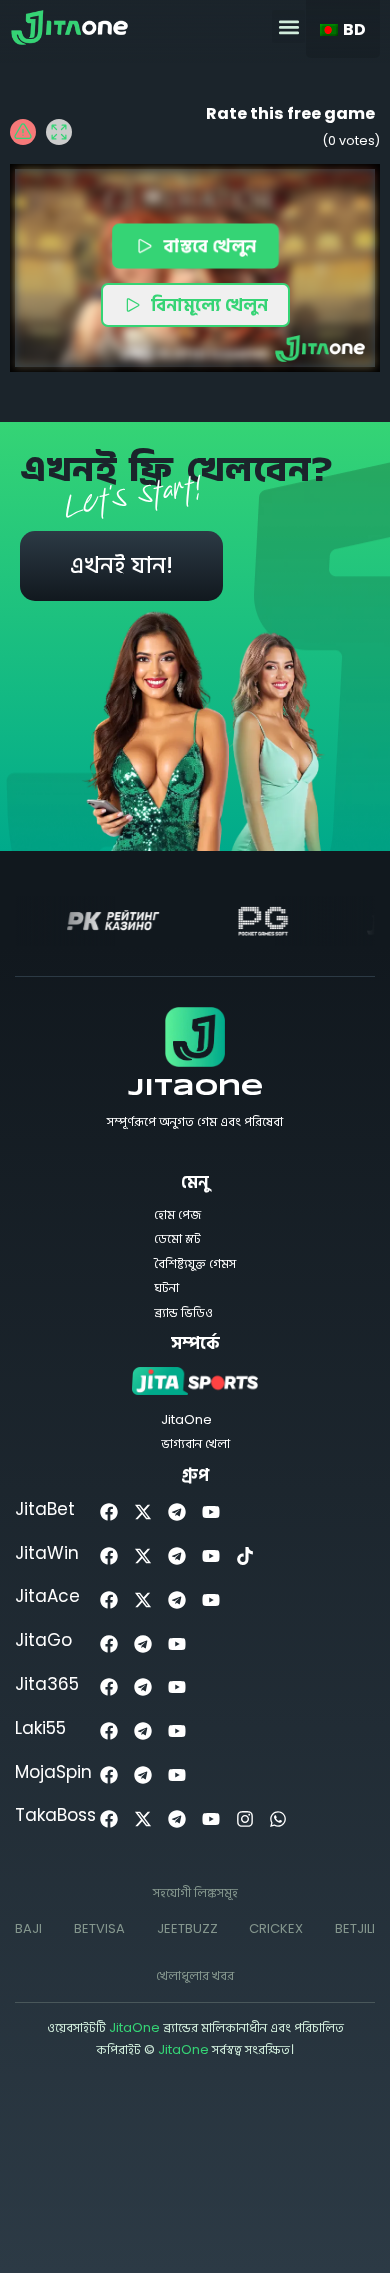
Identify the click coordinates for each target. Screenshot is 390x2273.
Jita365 (47, 1684)
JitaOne (195, 1089)
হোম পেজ (177, 1214)
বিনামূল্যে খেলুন (209, 304)
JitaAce (47, 1596)
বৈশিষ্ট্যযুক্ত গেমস (195, 1263)
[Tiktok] (244, 1556)
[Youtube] (210, 1512)
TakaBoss (55, 1815)
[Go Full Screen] (59, 132)
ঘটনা (166, 1287)
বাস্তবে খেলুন (210, 245)
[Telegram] (177, 1512)
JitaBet (45, 1509)
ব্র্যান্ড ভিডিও (183, 1312)
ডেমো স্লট (177, 1238)
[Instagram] (244, 1818)
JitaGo (43, 1640)
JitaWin (47, 1553)
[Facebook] (109, 1512)
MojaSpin (53, 1772)
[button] (288, 26)
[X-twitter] (143, 1512)
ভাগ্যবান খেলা (195, 1443)
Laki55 (40, 1728)
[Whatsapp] (278, 1818)
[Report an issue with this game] (23, 132)
